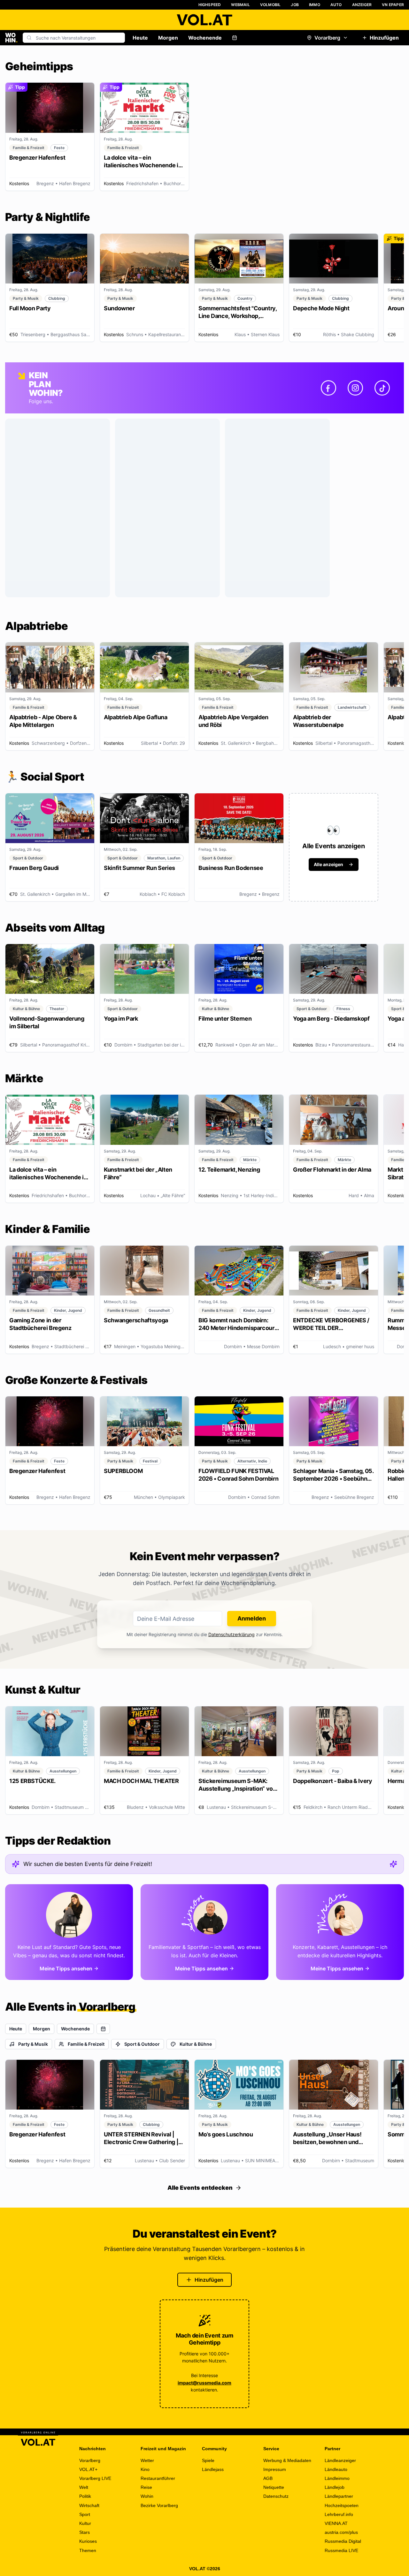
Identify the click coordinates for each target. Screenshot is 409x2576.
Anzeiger (362, 5)
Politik (85, 2496)
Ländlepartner (339, 2496)
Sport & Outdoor (142, 2044)
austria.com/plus (341, 2532)
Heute (140, 38)
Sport (85, 2514)
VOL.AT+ (88, 2469)
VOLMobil (270, 5)
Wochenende (205, 38)
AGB (268, 2478)
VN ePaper (393, 5)
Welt (84, 2487)
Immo (315, 5)
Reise (146, 2487)
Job (295, 5)
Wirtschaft (89, 2505)
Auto (336, 5)
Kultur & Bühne (196, 2044)
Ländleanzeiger (340, 2460)
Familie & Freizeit (86, 2044)
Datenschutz (276, 2496)
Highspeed (210, 5)
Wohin (147, 2496)
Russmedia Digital (343, 2541)
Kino (145, 2469)
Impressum (275, 2469)
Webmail (240, 5)
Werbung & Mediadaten (287, 2460)
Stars (85, 2532)
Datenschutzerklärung (232, 1634)
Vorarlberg (327, 38)
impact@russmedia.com (204, 2383)
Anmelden (252, 1618)
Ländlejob (335, 2487)
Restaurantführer (158, 2478)
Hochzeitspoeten (342, 2505)
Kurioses (88, 2541)
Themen (88, 2550)
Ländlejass (213, 2469)
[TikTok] (382, 388)
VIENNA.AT (336, 2523)
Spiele (208, 2460)
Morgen (168, 38)
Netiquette (274, 2487)
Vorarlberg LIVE (95, 2478)
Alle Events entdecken (200, 2188)
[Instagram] (355, 388)
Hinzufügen (384, 38)
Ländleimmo (337, 2478)
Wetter (147, 2460)
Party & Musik (33, 2044)
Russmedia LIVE (341, 2550)
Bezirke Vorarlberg (159, 2505)
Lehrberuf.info (339, 2514)
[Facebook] (328, 388)
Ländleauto (336, 2469)
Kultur (85, 2523)
